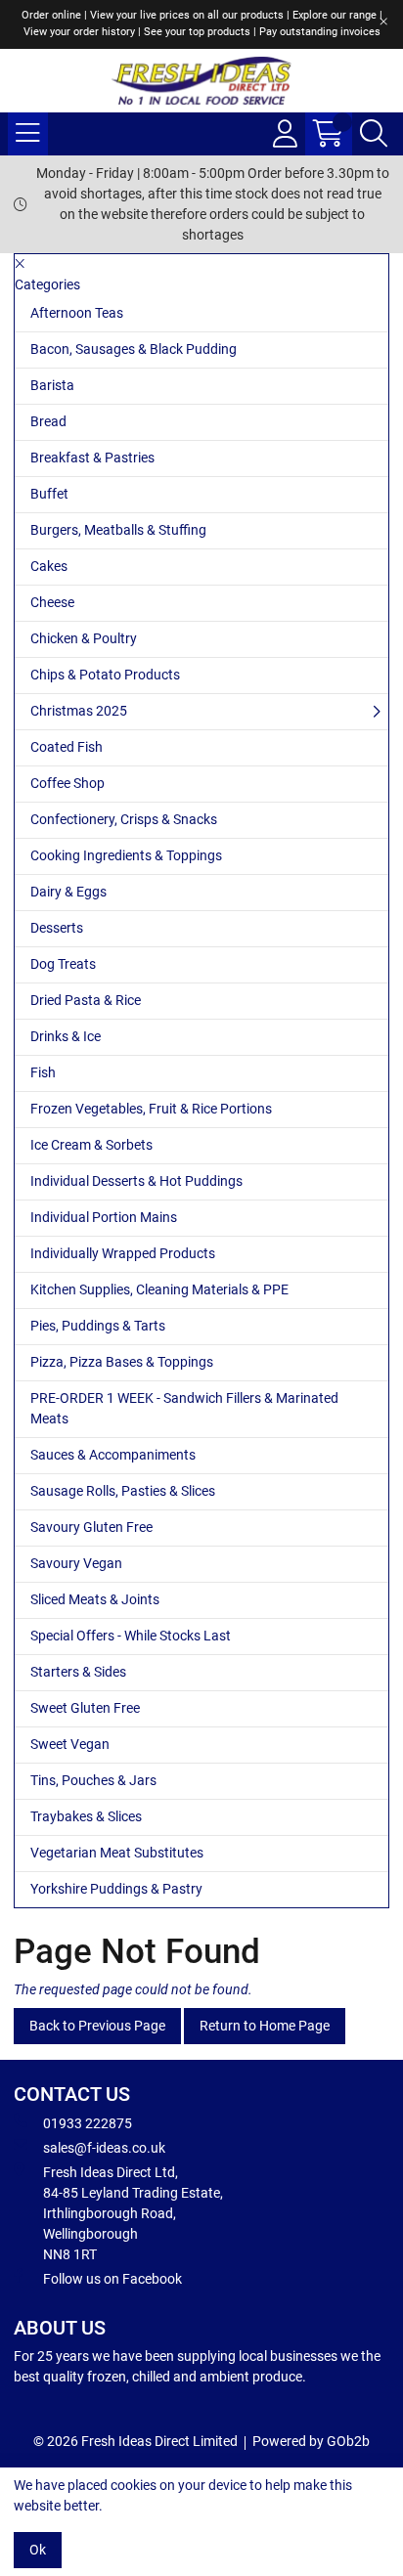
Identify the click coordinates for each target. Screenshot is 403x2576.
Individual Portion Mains (104, 1217)
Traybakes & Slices (86, 1816)
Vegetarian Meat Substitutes (117, 1853)
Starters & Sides (78, 1672)
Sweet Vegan (70, 1744)
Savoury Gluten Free (91, 1527)
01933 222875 (88, 2123)
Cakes (49, 566)
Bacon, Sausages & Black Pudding (134, 349)
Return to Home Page (265, 2026)
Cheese (52, 602)
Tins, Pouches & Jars (93, 1780)
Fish (43, 1072)
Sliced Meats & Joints (95, 1599)
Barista (52, 385)
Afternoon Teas (77, 313)
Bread (48, 421)
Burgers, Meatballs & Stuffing (118, 530)
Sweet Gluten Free (85, 1708)
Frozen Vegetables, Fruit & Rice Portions (151, 1109)
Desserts (57, 928)
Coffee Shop (67, 783)
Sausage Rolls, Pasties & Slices (123, 1491)
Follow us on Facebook (112, 2279)
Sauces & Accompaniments (113, 1455)
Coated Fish (67, 747)
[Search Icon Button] (374, 134)
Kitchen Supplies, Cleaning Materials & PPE (159, 1289)
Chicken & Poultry (84, 638)
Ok (38, 2550)
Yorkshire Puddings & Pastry (116, 1889)
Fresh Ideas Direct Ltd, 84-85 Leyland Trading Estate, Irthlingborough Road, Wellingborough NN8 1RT (133, 2213)
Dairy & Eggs (68, 892)
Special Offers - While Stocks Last (131, 1636)
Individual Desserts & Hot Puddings (136, 1181)
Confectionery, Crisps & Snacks (124, 819)
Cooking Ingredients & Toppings (126, 855)
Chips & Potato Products (105, 675)
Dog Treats (63, 964)
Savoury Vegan (76, 1563)
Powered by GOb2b (311, 2441)
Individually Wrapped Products (123, 1253)
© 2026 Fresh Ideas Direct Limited (135, 2441)
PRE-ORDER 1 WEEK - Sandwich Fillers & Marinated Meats (184, 1408)
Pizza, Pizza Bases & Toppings (122, 1362)
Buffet (49, 494)
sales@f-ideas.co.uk (104, 2148)
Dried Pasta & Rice (86, 1000)
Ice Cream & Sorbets (91, 1145)
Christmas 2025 (79, 711)
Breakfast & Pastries (92, 458)
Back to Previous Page (97, 2026)
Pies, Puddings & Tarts (98, 1326)
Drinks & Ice (66, 1036)
